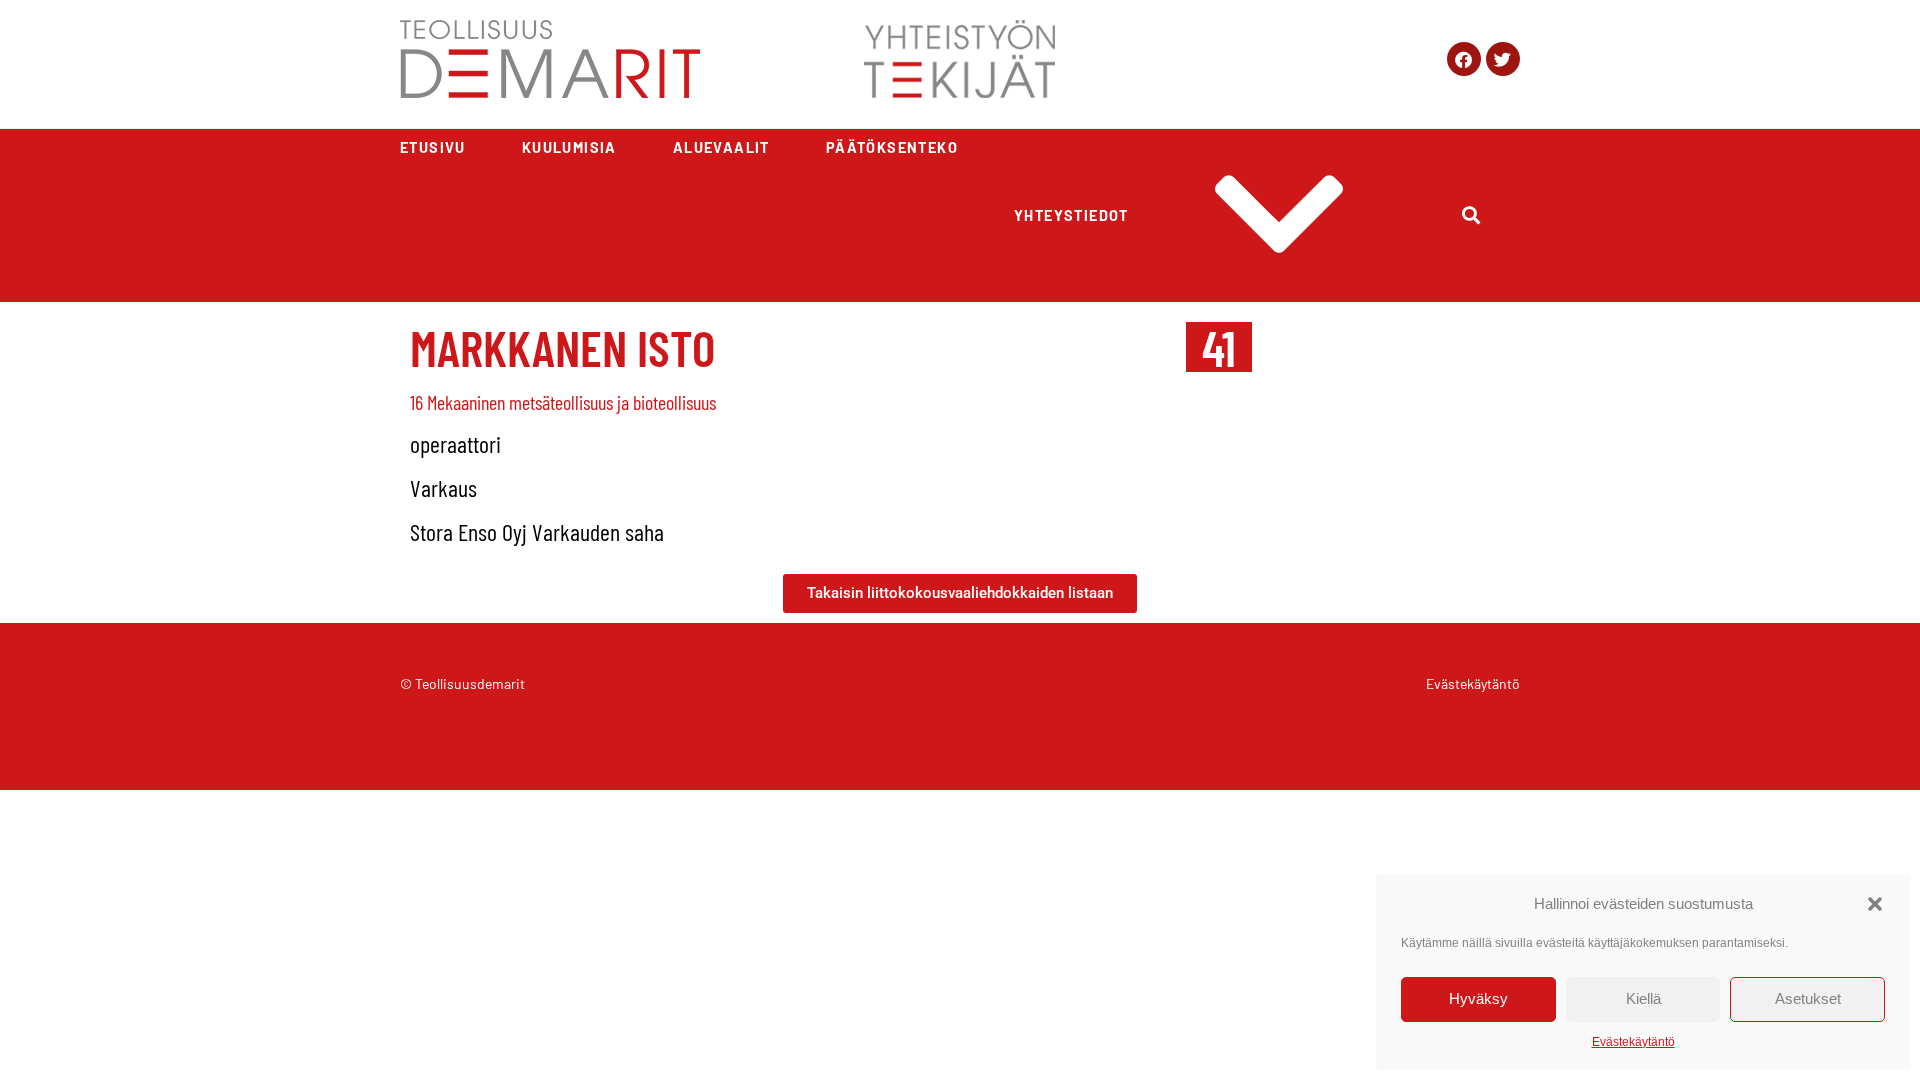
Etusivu (433, 147)
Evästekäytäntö (1633, 1042)
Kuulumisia (569, 147)
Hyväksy (1478, 998)
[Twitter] (1503, 59)
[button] (1875, 904)
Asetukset (1808, 998)
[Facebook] (1464, 59)
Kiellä (1643, 998)
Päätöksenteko (892, 147)
